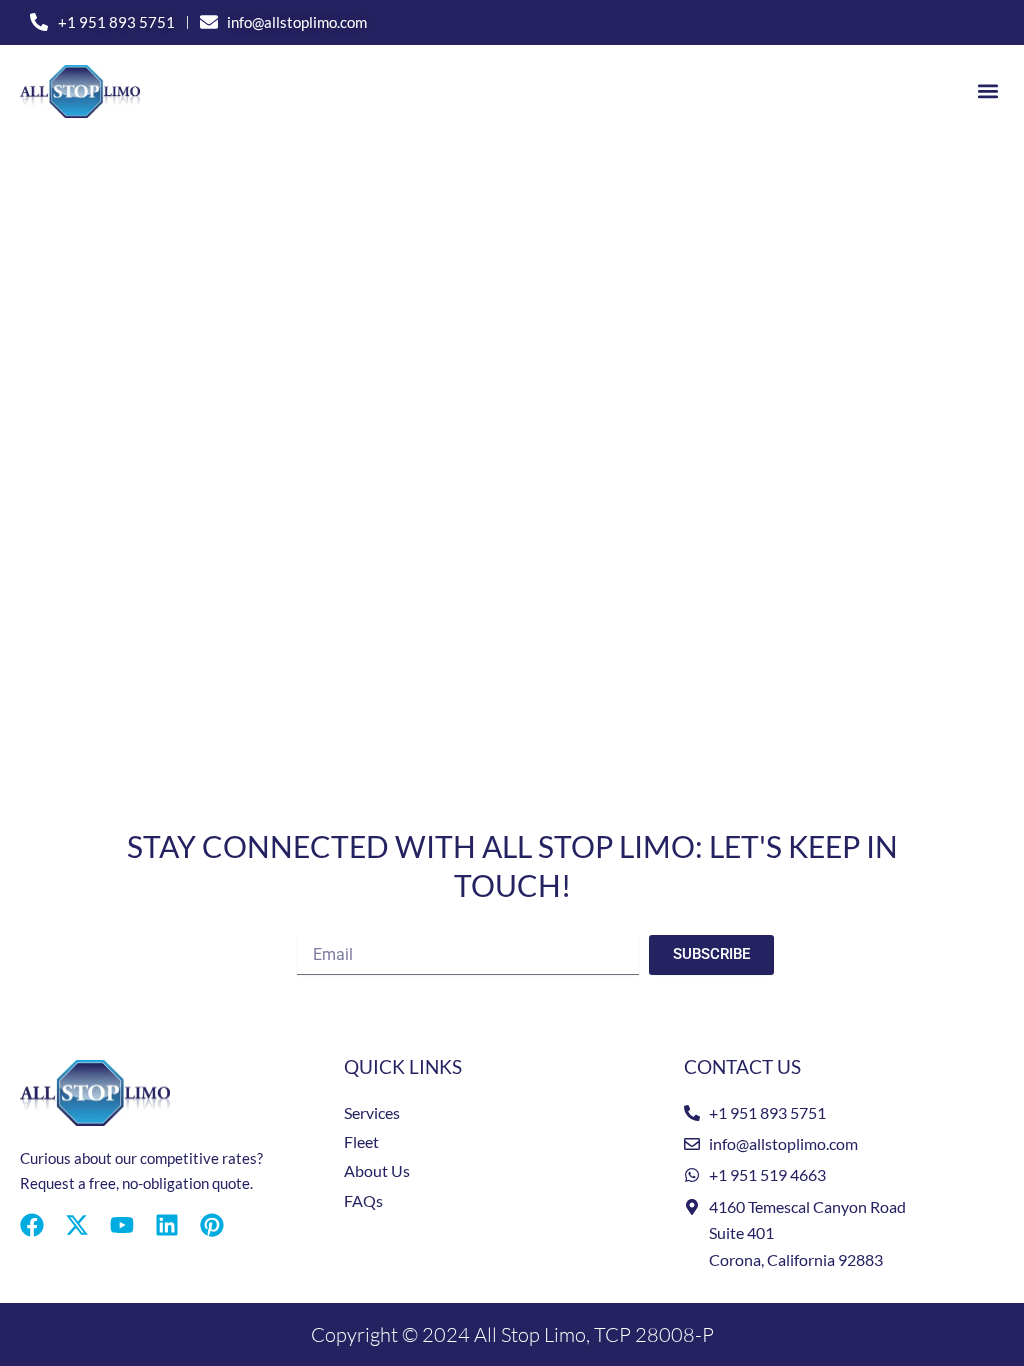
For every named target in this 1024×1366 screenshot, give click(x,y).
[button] (987, 91)
